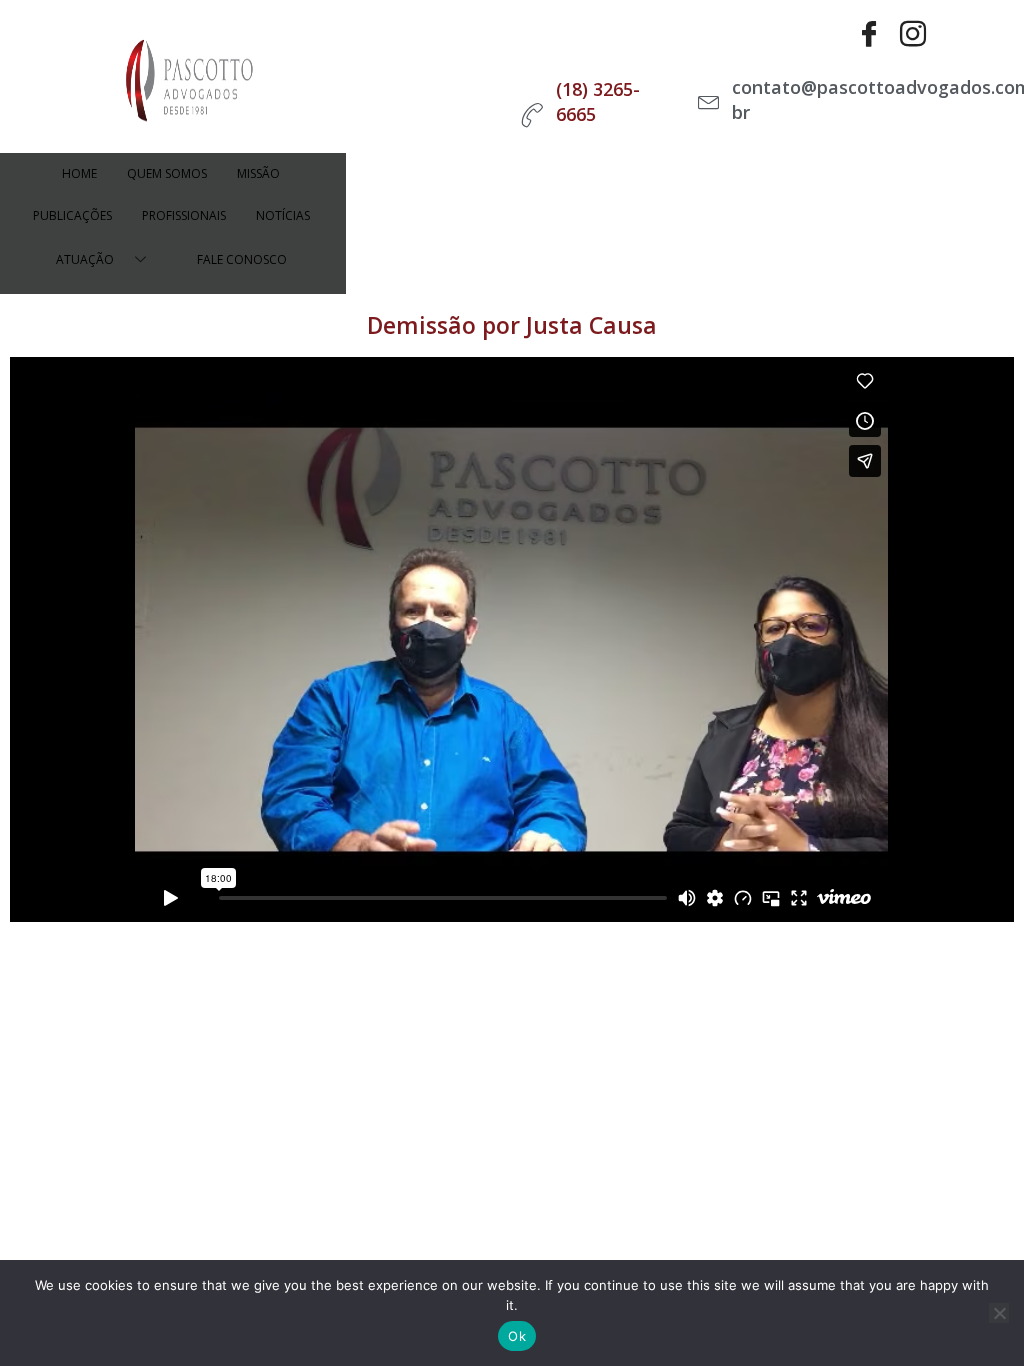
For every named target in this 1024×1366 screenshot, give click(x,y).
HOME (79, 173)
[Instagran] (913, 35)
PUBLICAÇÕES (72, 215)
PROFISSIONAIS (184, 215)
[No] (999, 1313)
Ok (517, 1336)
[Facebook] (869, 35)
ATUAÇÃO (85, 259)
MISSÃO (258, 173)
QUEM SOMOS (167, 173)
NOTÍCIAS (283, 215)
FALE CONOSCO (242, 259)
